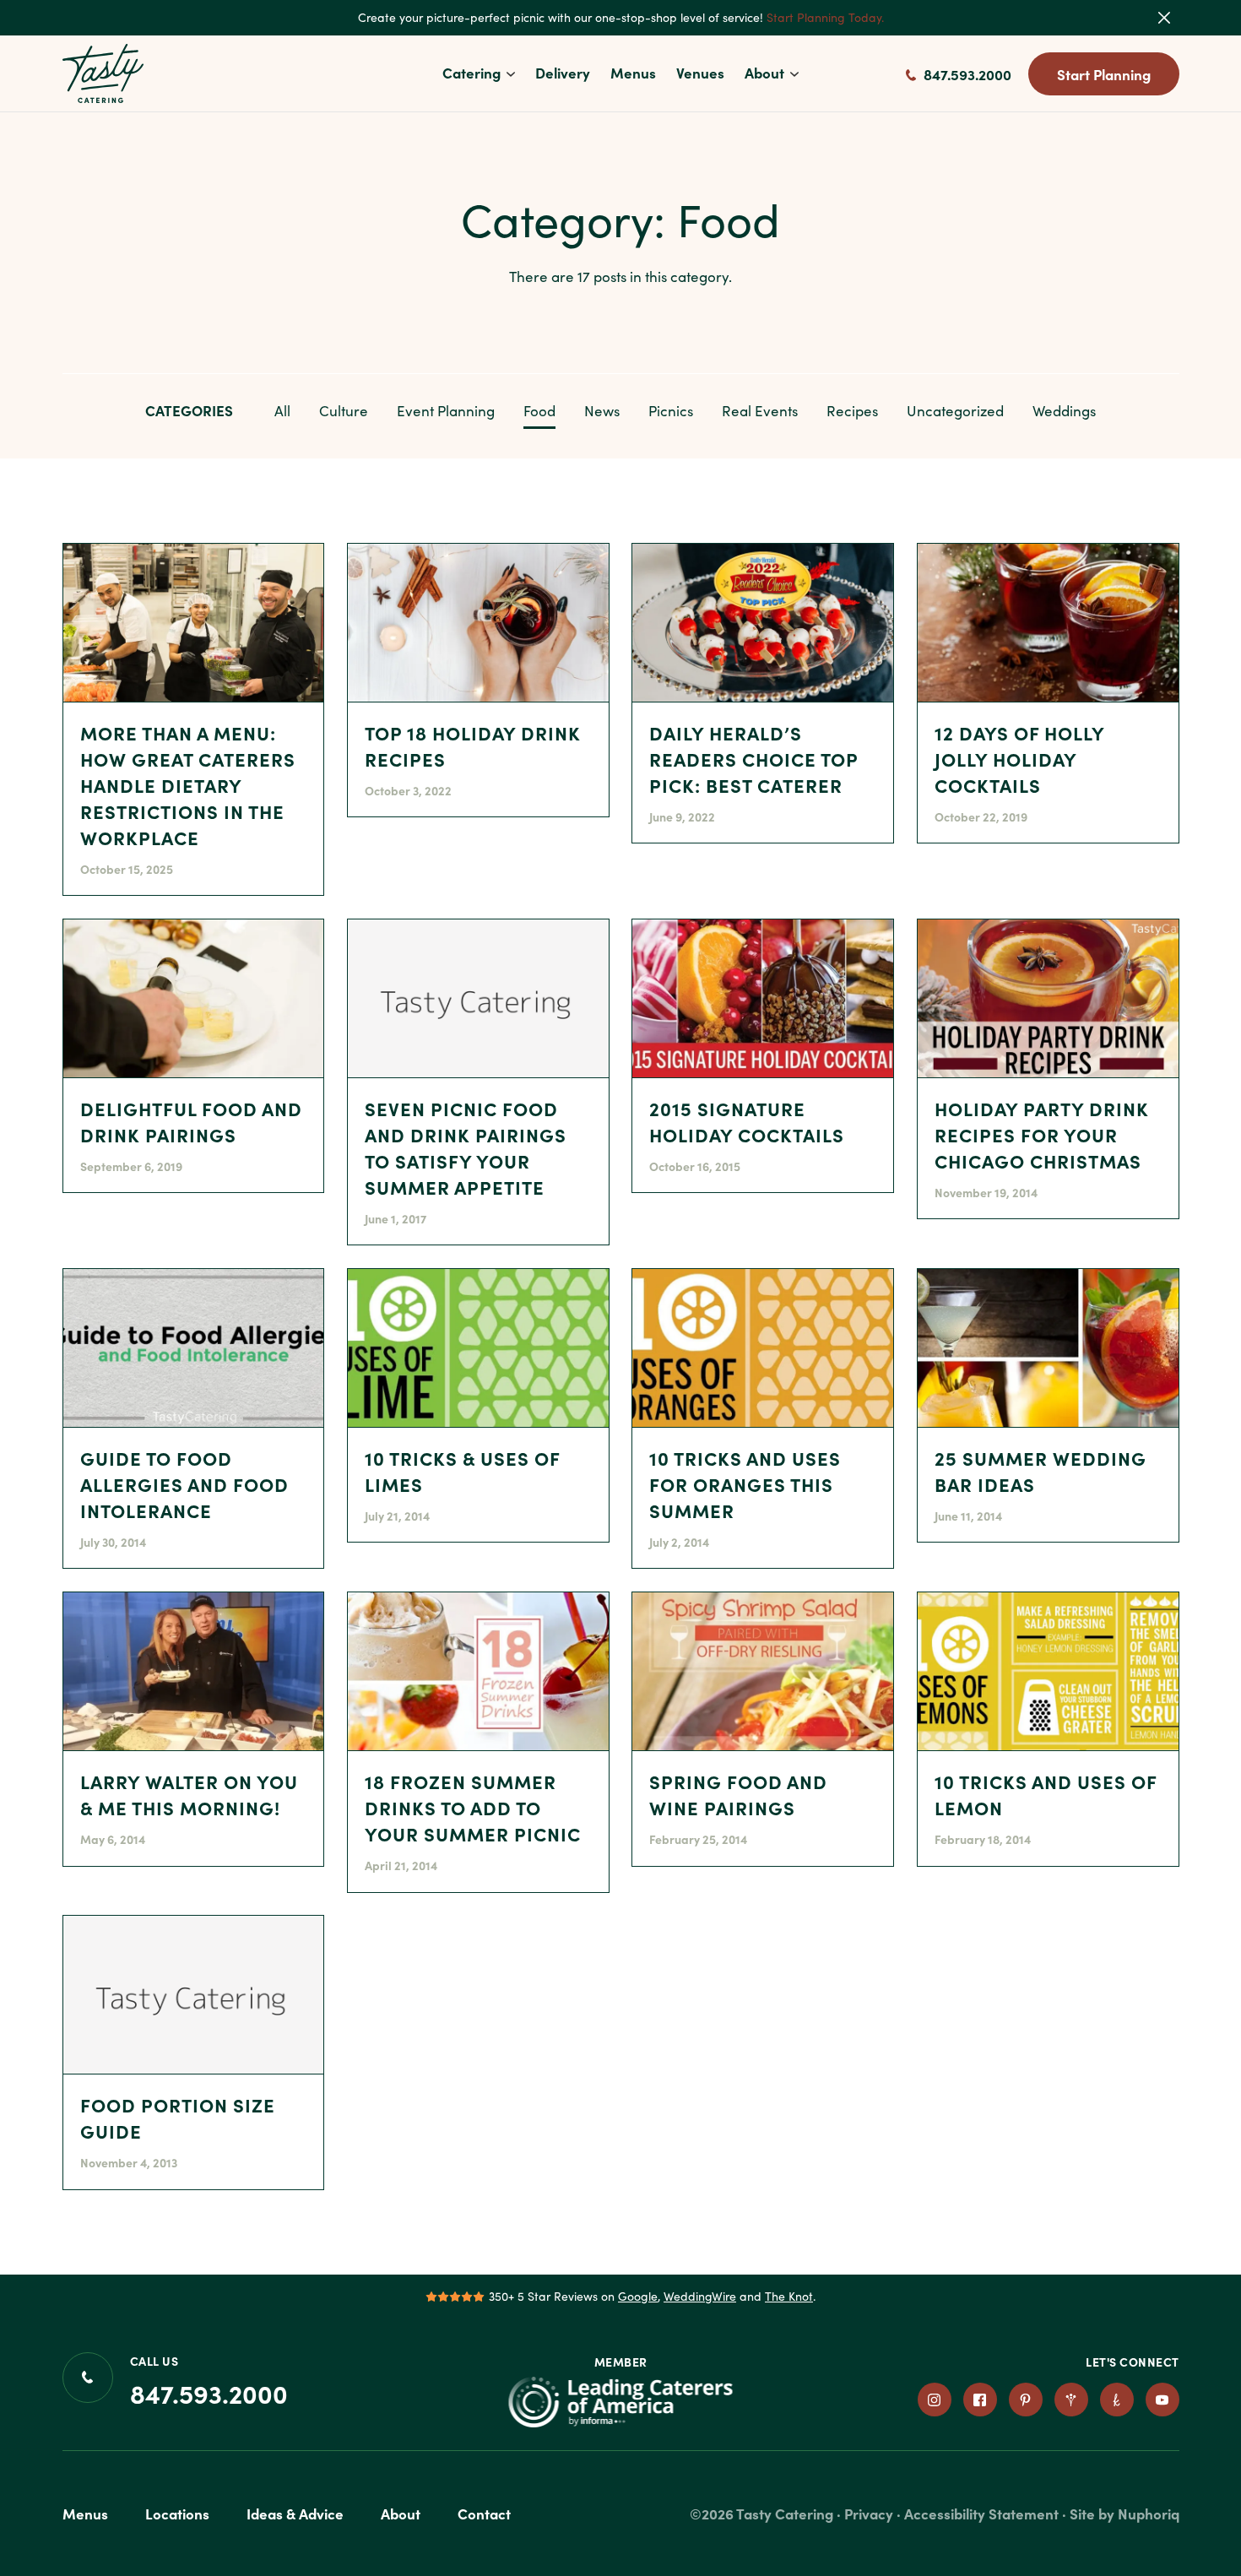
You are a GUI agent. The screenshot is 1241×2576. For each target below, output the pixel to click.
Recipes (852, 411)
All (282, 411)
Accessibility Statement (981, 2513)
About (764, 72)
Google (638, 2296)
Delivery (563, 72)
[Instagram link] (935, 2400)
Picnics (671, 411)
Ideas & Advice (295, 2513)
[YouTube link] (1162, 2400)
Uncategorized (955, 411)
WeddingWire (700, 2296)
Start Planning (1104, 74)
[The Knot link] (1117, 2400)
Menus (633, 72)
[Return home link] (104, 73)
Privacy (869, 2513)
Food (539, 411)
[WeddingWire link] (1071, 2400)
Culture (344, 411)
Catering (471, 72)
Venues (700, 72)
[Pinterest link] (1026, 2400)
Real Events (760, 411)
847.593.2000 (966, 74)
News (602, 411)
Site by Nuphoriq (1124, 2513)
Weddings (1064, 411)
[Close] (1175, 18)
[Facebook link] (980, 2400)
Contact (484, 2513)
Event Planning (446, 411)
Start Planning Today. (825, 17)
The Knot (789, 2296)
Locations (177, 2513)
